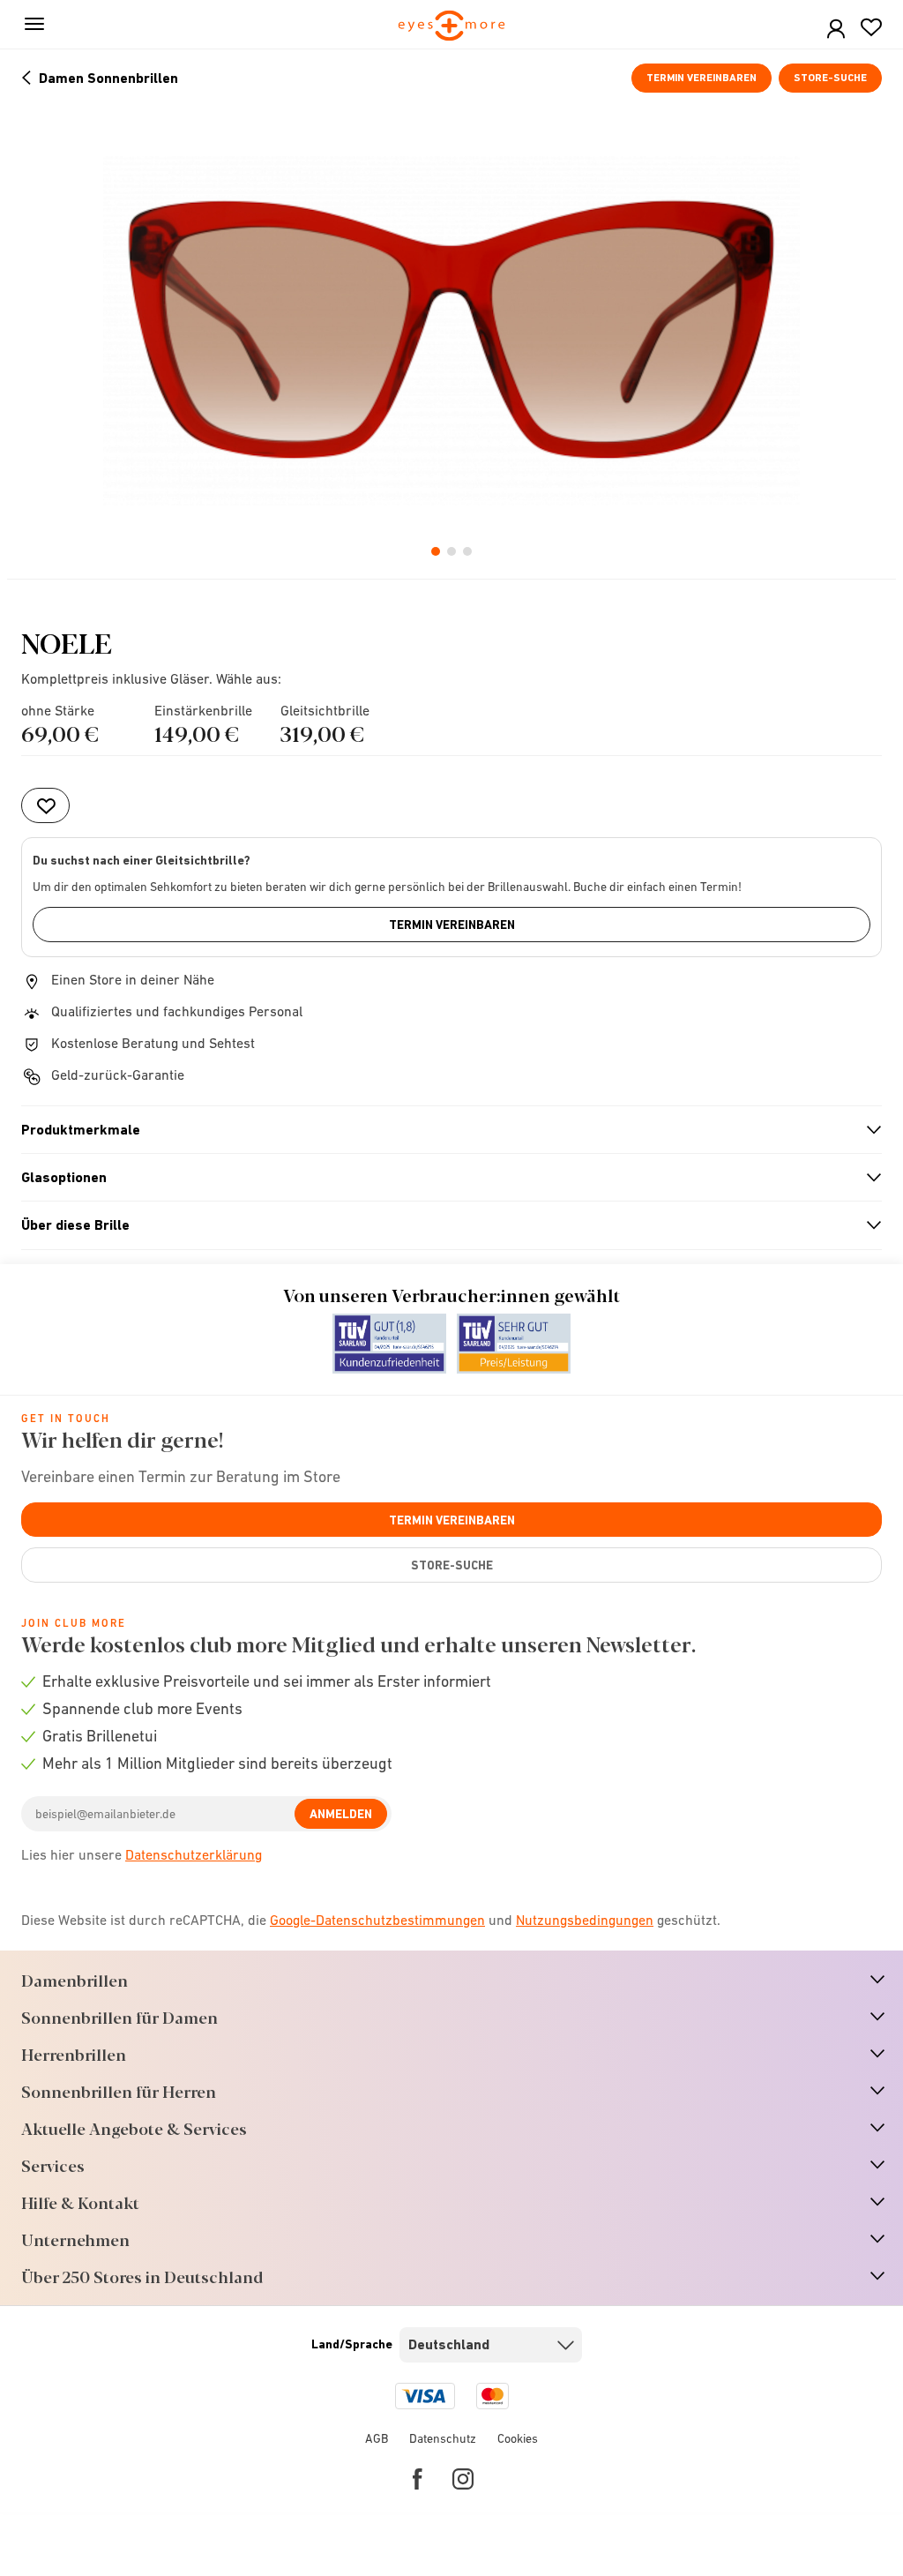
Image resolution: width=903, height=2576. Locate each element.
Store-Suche (830, 78)
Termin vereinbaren (702, 78)
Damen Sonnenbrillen (108, 78)
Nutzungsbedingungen (585, 1920)
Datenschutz (443, 2438)
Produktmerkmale (444, 1130)
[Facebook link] (418, 2479)
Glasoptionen (444, 1178)
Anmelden (341, 1814)
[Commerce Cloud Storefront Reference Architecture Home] (452, 27)
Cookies (518, 2438)
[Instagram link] (463, 2479)
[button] (836, 30)
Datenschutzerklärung (194, 1854)
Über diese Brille (444, 1225)
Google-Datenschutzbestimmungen (377, 1920)
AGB (377, 2438)
